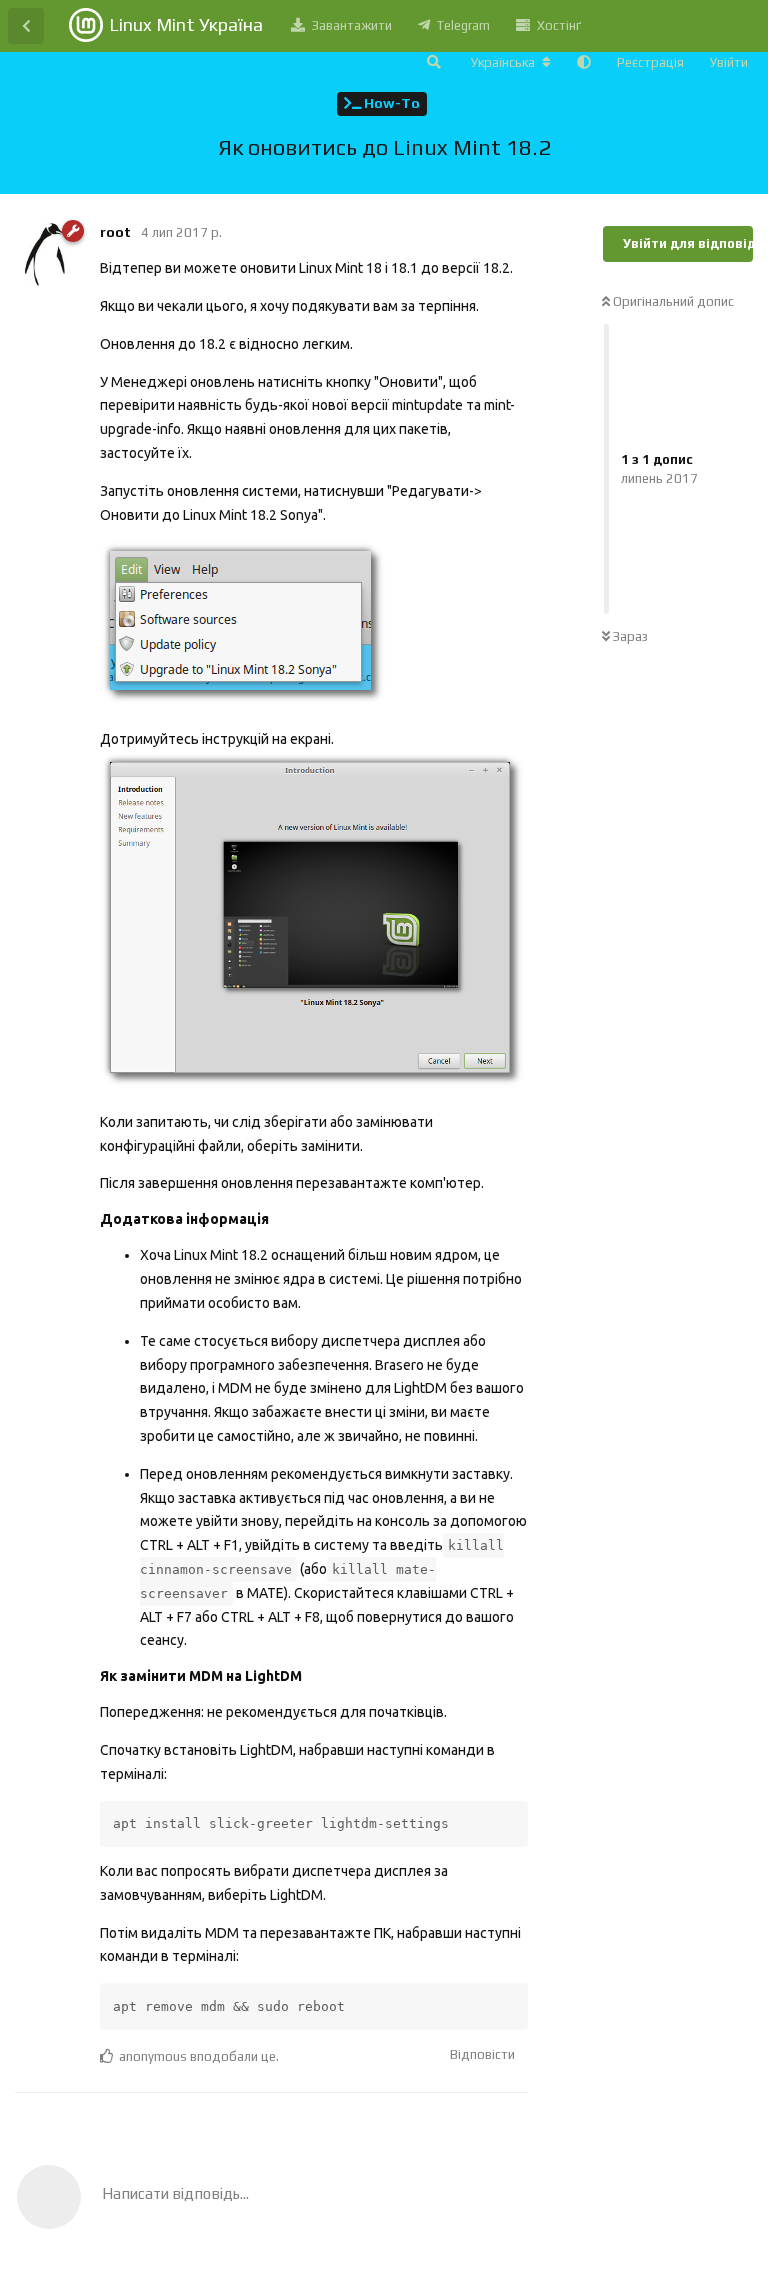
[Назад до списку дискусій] (26, 26)
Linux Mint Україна (186, 24)
